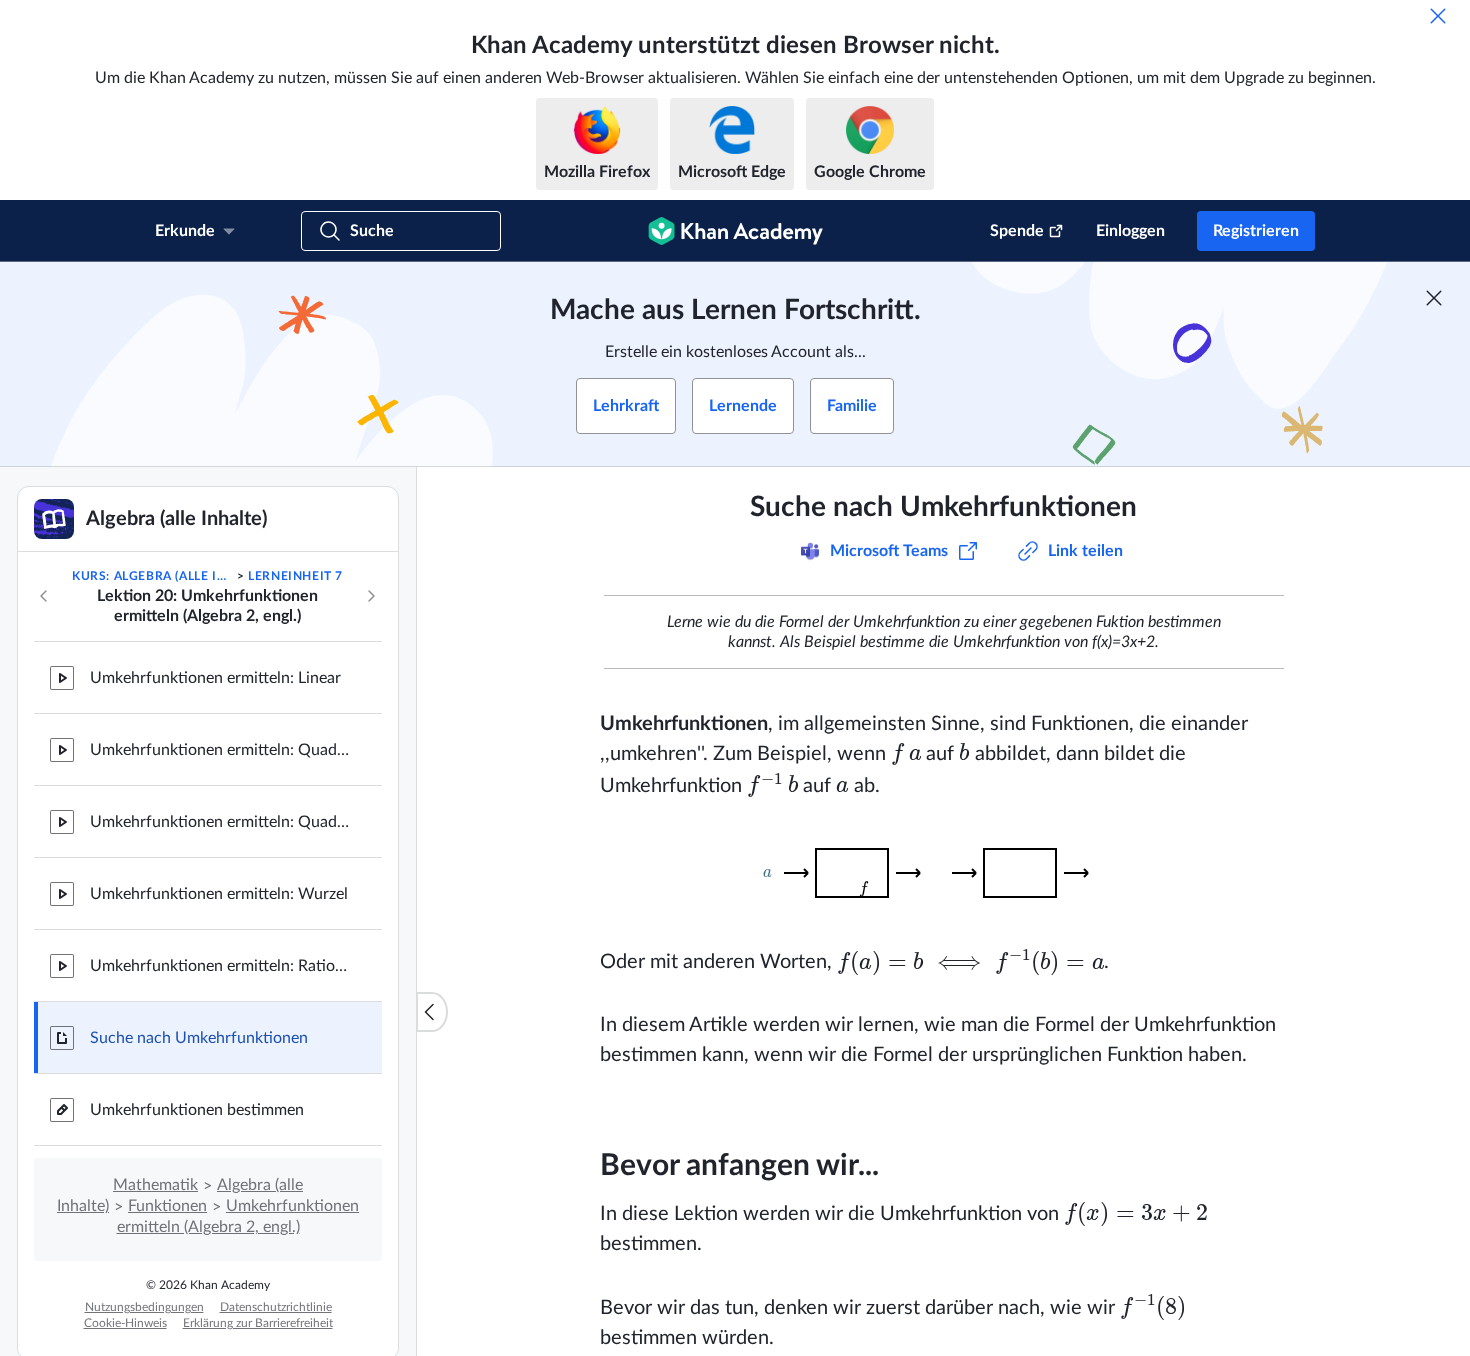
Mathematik (155, 1185)
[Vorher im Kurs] (44, 596)
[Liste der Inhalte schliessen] (432, 1012)
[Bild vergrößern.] (944, 873)
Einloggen (1130, 231)
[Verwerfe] (1438, 16)
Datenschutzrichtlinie (276, 1307)
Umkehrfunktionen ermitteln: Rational (220, 966)
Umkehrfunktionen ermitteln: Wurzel (219, 894)
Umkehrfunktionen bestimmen (197, 1110)
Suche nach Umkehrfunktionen (199, 1038)
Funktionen (167, 1206)
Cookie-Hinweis (125, 1323)
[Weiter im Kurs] (371, 596)
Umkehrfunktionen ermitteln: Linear (215, 678)
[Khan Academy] (735, 231)
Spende (1017, 231)
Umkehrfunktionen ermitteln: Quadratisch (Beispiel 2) (220, 822)
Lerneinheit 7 (295, 576)
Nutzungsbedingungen (144, 1307)
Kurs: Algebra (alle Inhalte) (152, 576)
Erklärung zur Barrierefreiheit (258, 1323)
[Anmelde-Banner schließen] (1434, 298)
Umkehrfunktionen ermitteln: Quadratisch (220, 750)
